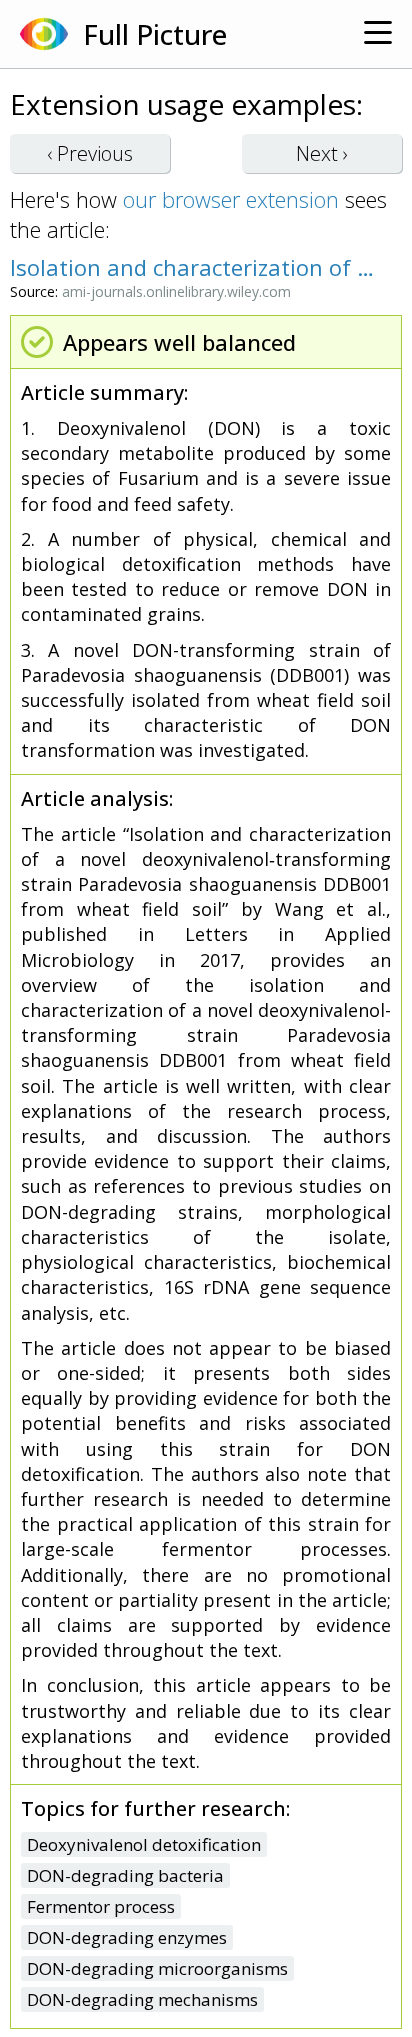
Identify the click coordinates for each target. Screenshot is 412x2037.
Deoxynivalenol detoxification (144, 1844)
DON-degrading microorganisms (157, 1968)
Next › (322, 153)
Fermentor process (101, 1906)
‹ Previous (90, 153)
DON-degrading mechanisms (142, 1999)
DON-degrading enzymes (127, 1937)
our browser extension (231, 199)
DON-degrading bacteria (125, 1875)
